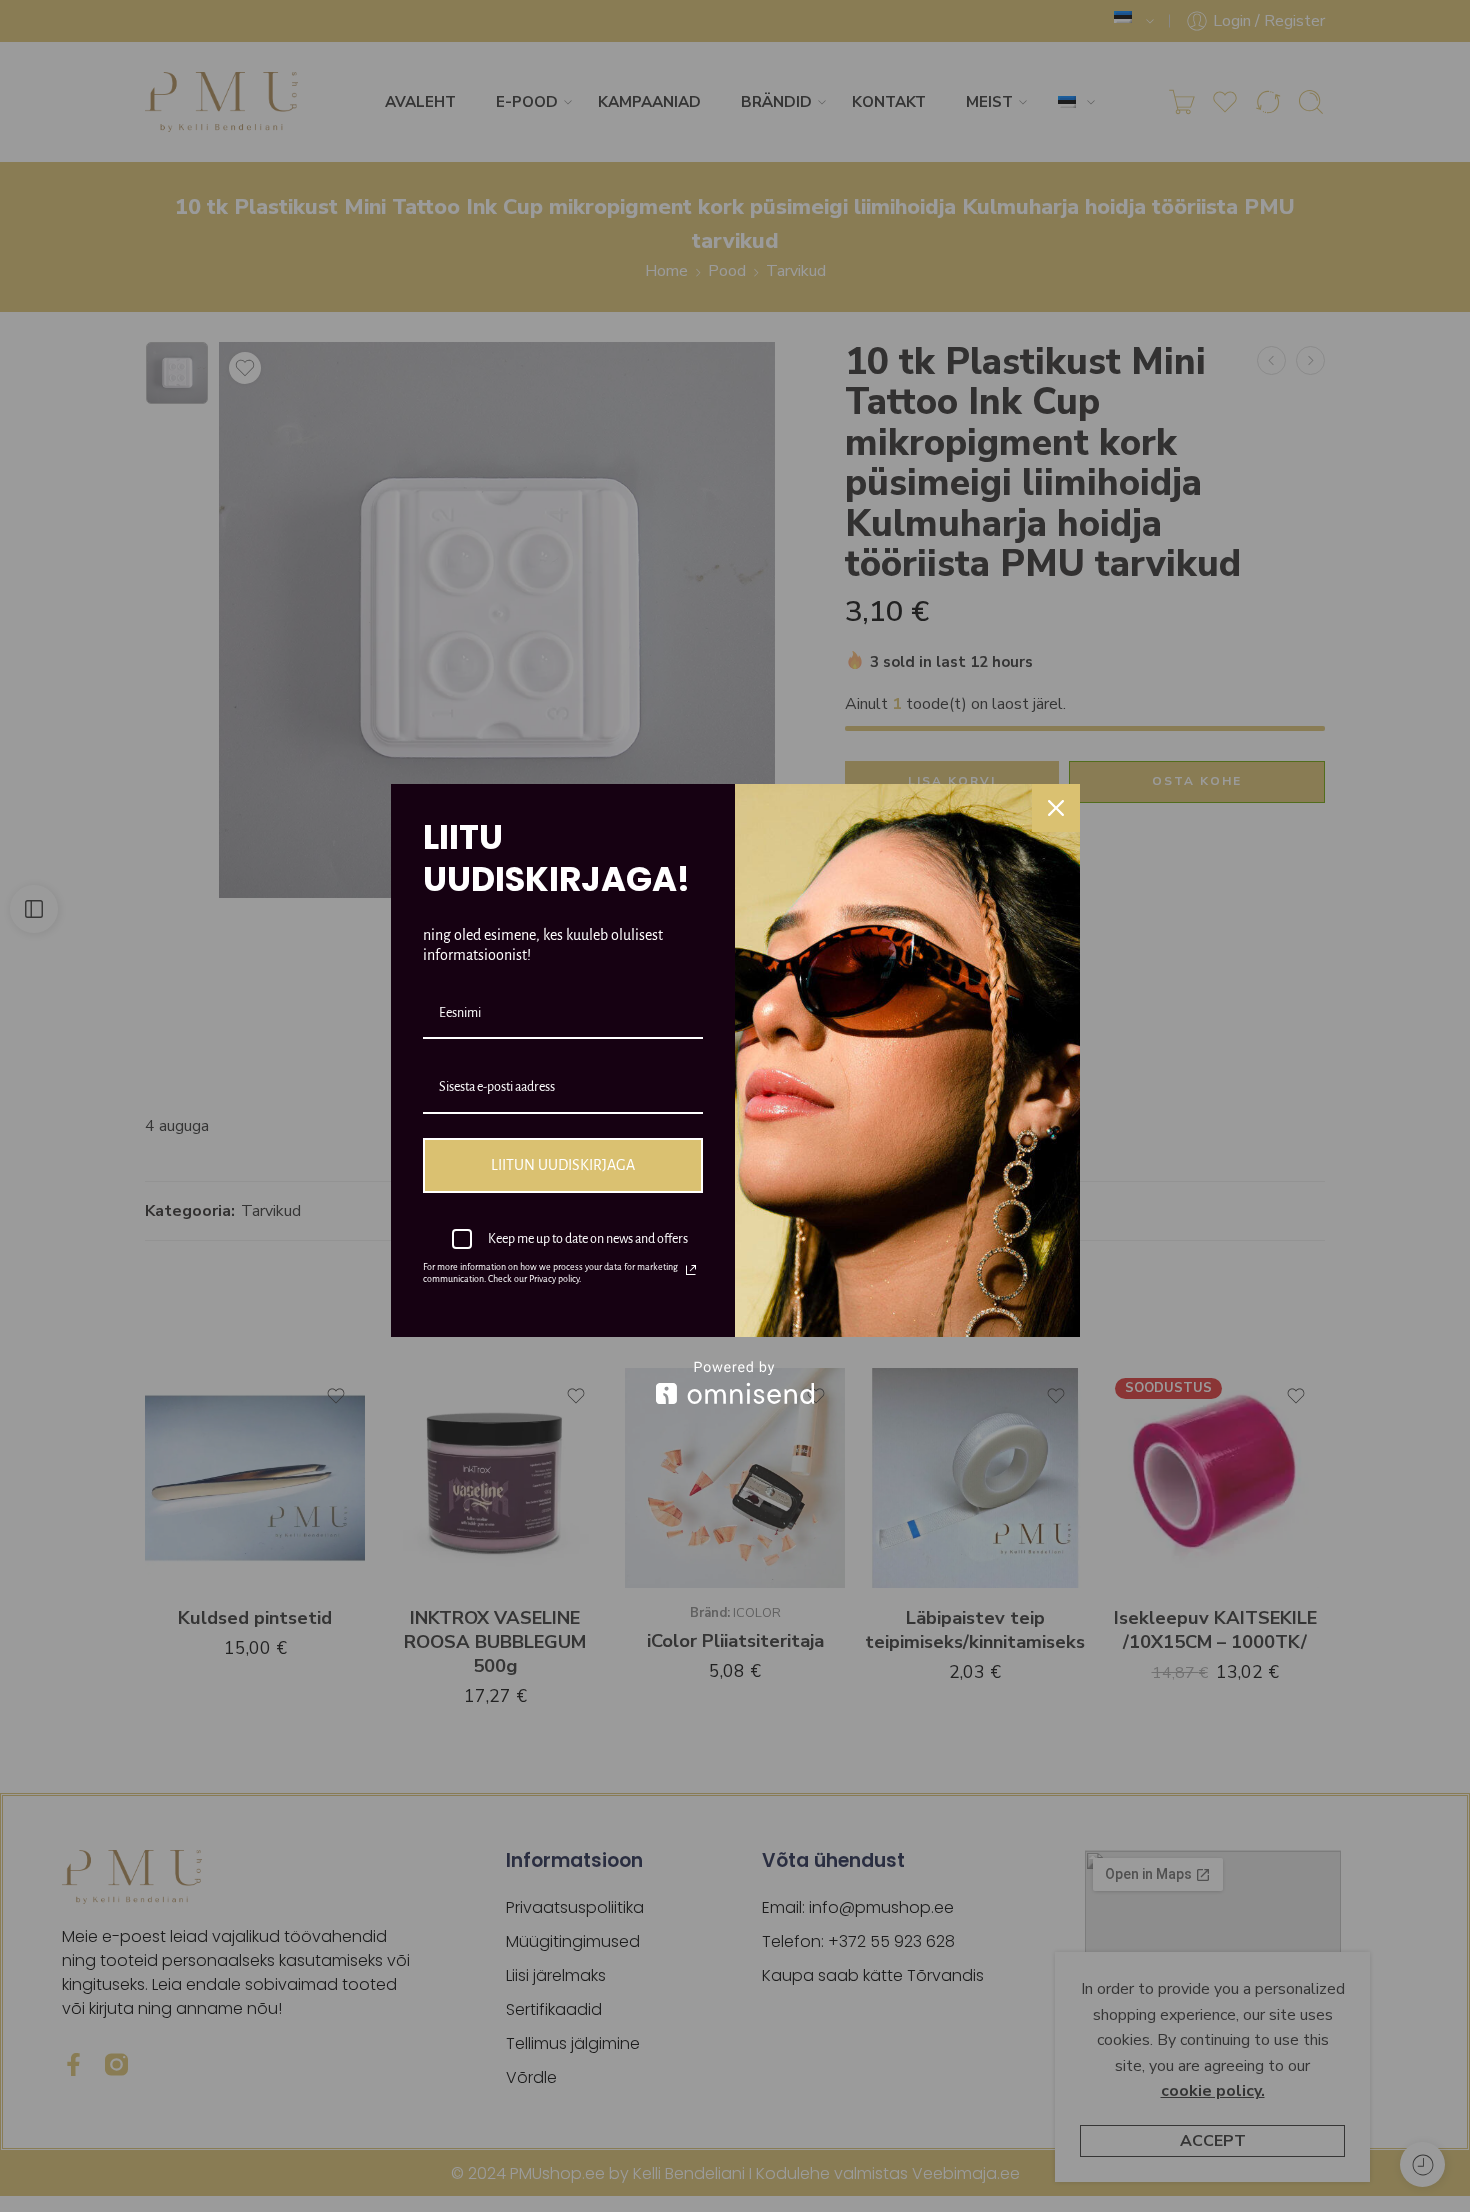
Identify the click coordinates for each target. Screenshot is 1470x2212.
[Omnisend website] (735, 1382)
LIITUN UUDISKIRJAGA (563, 1165)
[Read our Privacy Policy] (691, 1270)
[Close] (1056, 808)
